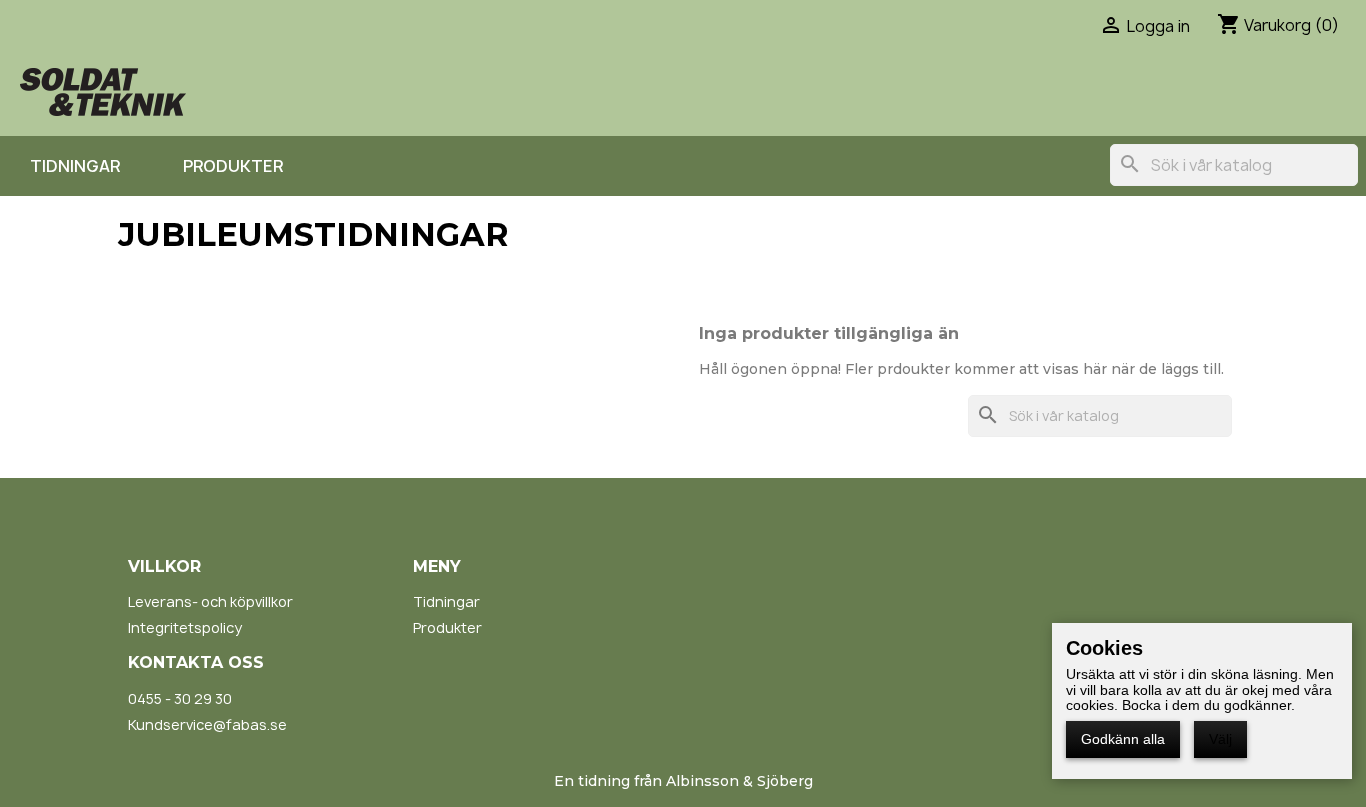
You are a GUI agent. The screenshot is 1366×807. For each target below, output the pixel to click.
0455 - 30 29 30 (180, 698)
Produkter (233, 166)
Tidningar (75, 166)
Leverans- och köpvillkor (210, 601)
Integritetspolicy (185, 627)
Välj (1220, 739)
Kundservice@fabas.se (207, 724)
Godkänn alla (1123, 739)
